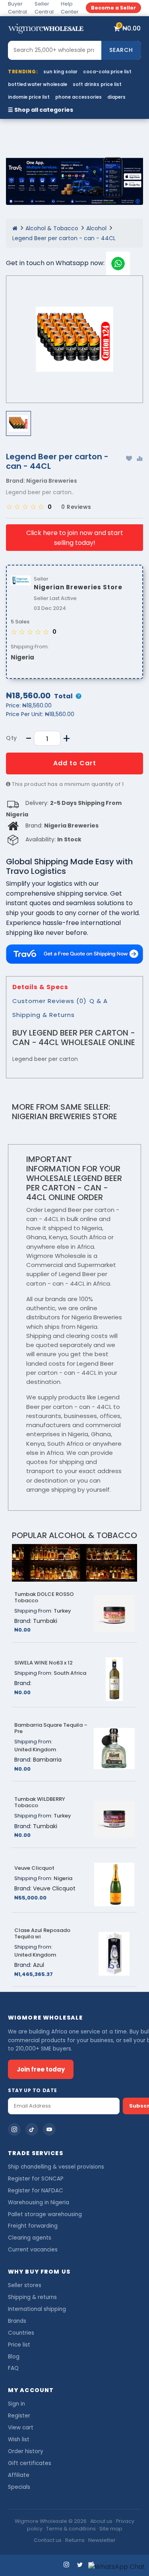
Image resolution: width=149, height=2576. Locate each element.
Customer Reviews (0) (49, 1001)
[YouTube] (49, 2129)
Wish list (19, 2439)
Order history (26, 2451)
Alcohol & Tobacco (52, 228)
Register (19, 2416)
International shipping (37, 2309)
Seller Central (44, 8)
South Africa (70, 1673)
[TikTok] (32, 2129)
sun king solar (60, 72)
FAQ (13, 2368)
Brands (17, 2321)
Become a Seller (113, 8)
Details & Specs (40, 987)
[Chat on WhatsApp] (117, 2567)
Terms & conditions (71, 2529)
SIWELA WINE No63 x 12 (44, 1663)
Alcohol (96, 228)
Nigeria (22, 657)
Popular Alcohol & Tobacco (74, 1535)
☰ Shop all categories (41, 110)
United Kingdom (35, 1750)
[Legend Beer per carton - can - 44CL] (74, 339)
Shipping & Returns (44, 1015)
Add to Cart (75, 763)
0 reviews (76, 507)
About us (101, 2521)
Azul (39, 1965)
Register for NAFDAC (36, 2191)
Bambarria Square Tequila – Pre (51, 1728)
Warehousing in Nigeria (39, 2202)
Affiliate (19, 2475)
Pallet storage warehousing (45, 2214)
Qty (12, 738)
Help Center (70, 8)
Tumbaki (45, 1621)
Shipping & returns (32, 2297)
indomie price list (29, 97)
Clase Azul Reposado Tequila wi (42, 1934)
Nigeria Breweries (52, 481)
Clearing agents (30, 2238)
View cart (21, 2428)
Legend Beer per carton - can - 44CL (64, 238)
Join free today (41, 2069)
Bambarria (47, 1760)
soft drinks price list (97, 84)
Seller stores (25, 2285)
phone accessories (78, 97)
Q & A (99, 1001)
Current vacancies (33, 2250)
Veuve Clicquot (34, 1868)
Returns (75, 2540)
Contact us (48, 2540)
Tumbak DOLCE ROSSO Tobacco (44, 1598)
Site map (111, 2529)
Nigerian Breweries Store (65, 1116)
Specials (19, 2487)
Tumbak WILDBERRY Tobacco (40, 1802)
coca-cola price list (107, 72)
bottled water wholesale (38, 84)
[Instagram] (14, 2129)
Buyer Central (17, 8)
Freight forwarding (33, 2226)
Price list (19, 2345)
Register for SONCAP (36, 2179)
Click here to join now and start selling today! (75, 538)
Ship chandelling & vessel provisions (56, 2167)
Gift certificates (30, 2463)
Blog (14, 2357)
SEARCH (121, 50)
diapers (116, 97)
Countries (21, 2333)
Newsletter (102, 2540)
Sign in (16, 2404)
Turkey (62, 1611)
